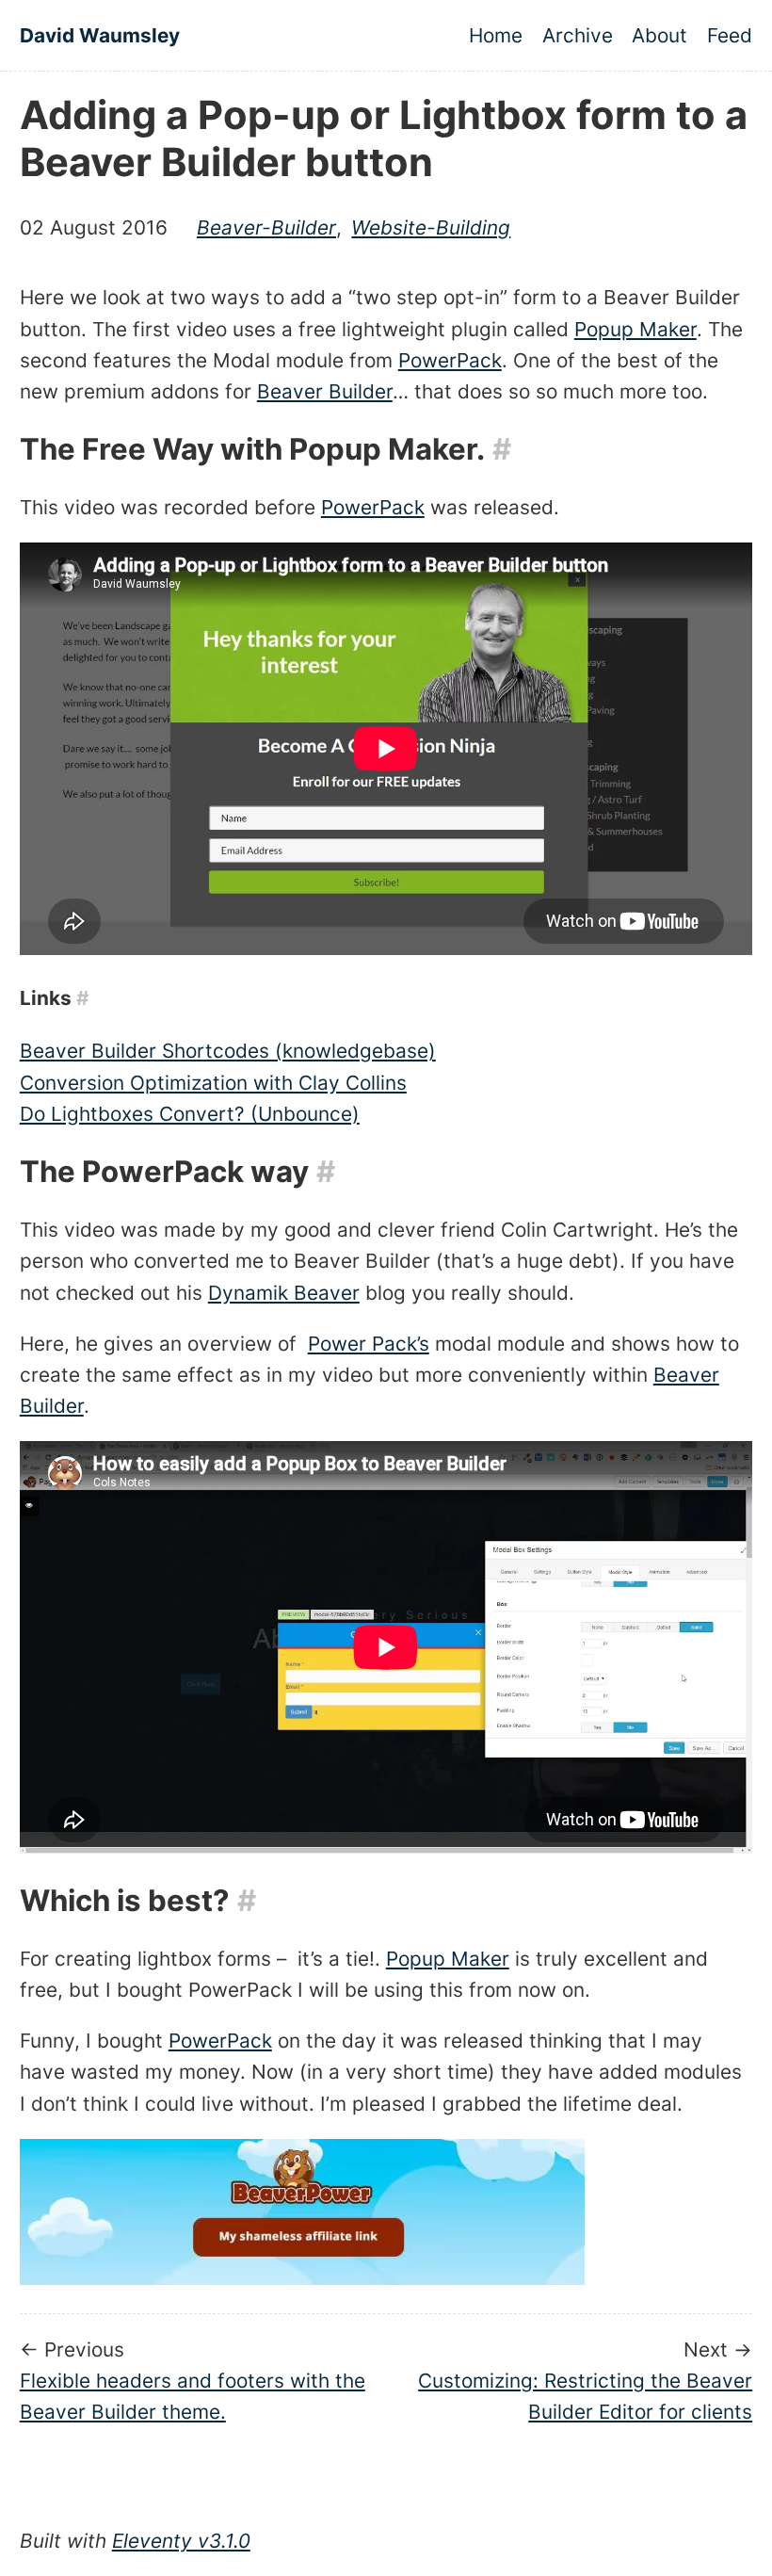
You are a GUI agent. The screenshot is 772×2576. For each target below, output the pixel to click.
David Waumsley (100, 35)
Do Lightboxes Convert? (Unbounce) (190, 1114)
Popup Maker (635, 329)
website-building (431, 227)
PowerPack (450, 360)
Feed (730, 35)
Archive (578, 35)
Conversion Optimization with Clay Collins (213, 1083)
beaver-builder (266, 227)
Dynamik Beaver (284, 1293)
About (659, 35)
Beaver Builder (325, 391)
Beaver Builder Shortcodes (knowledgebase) (228, 1051)
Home (496, 35)
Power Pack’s (369, 1344)
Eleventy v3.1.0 (181, 2541)
